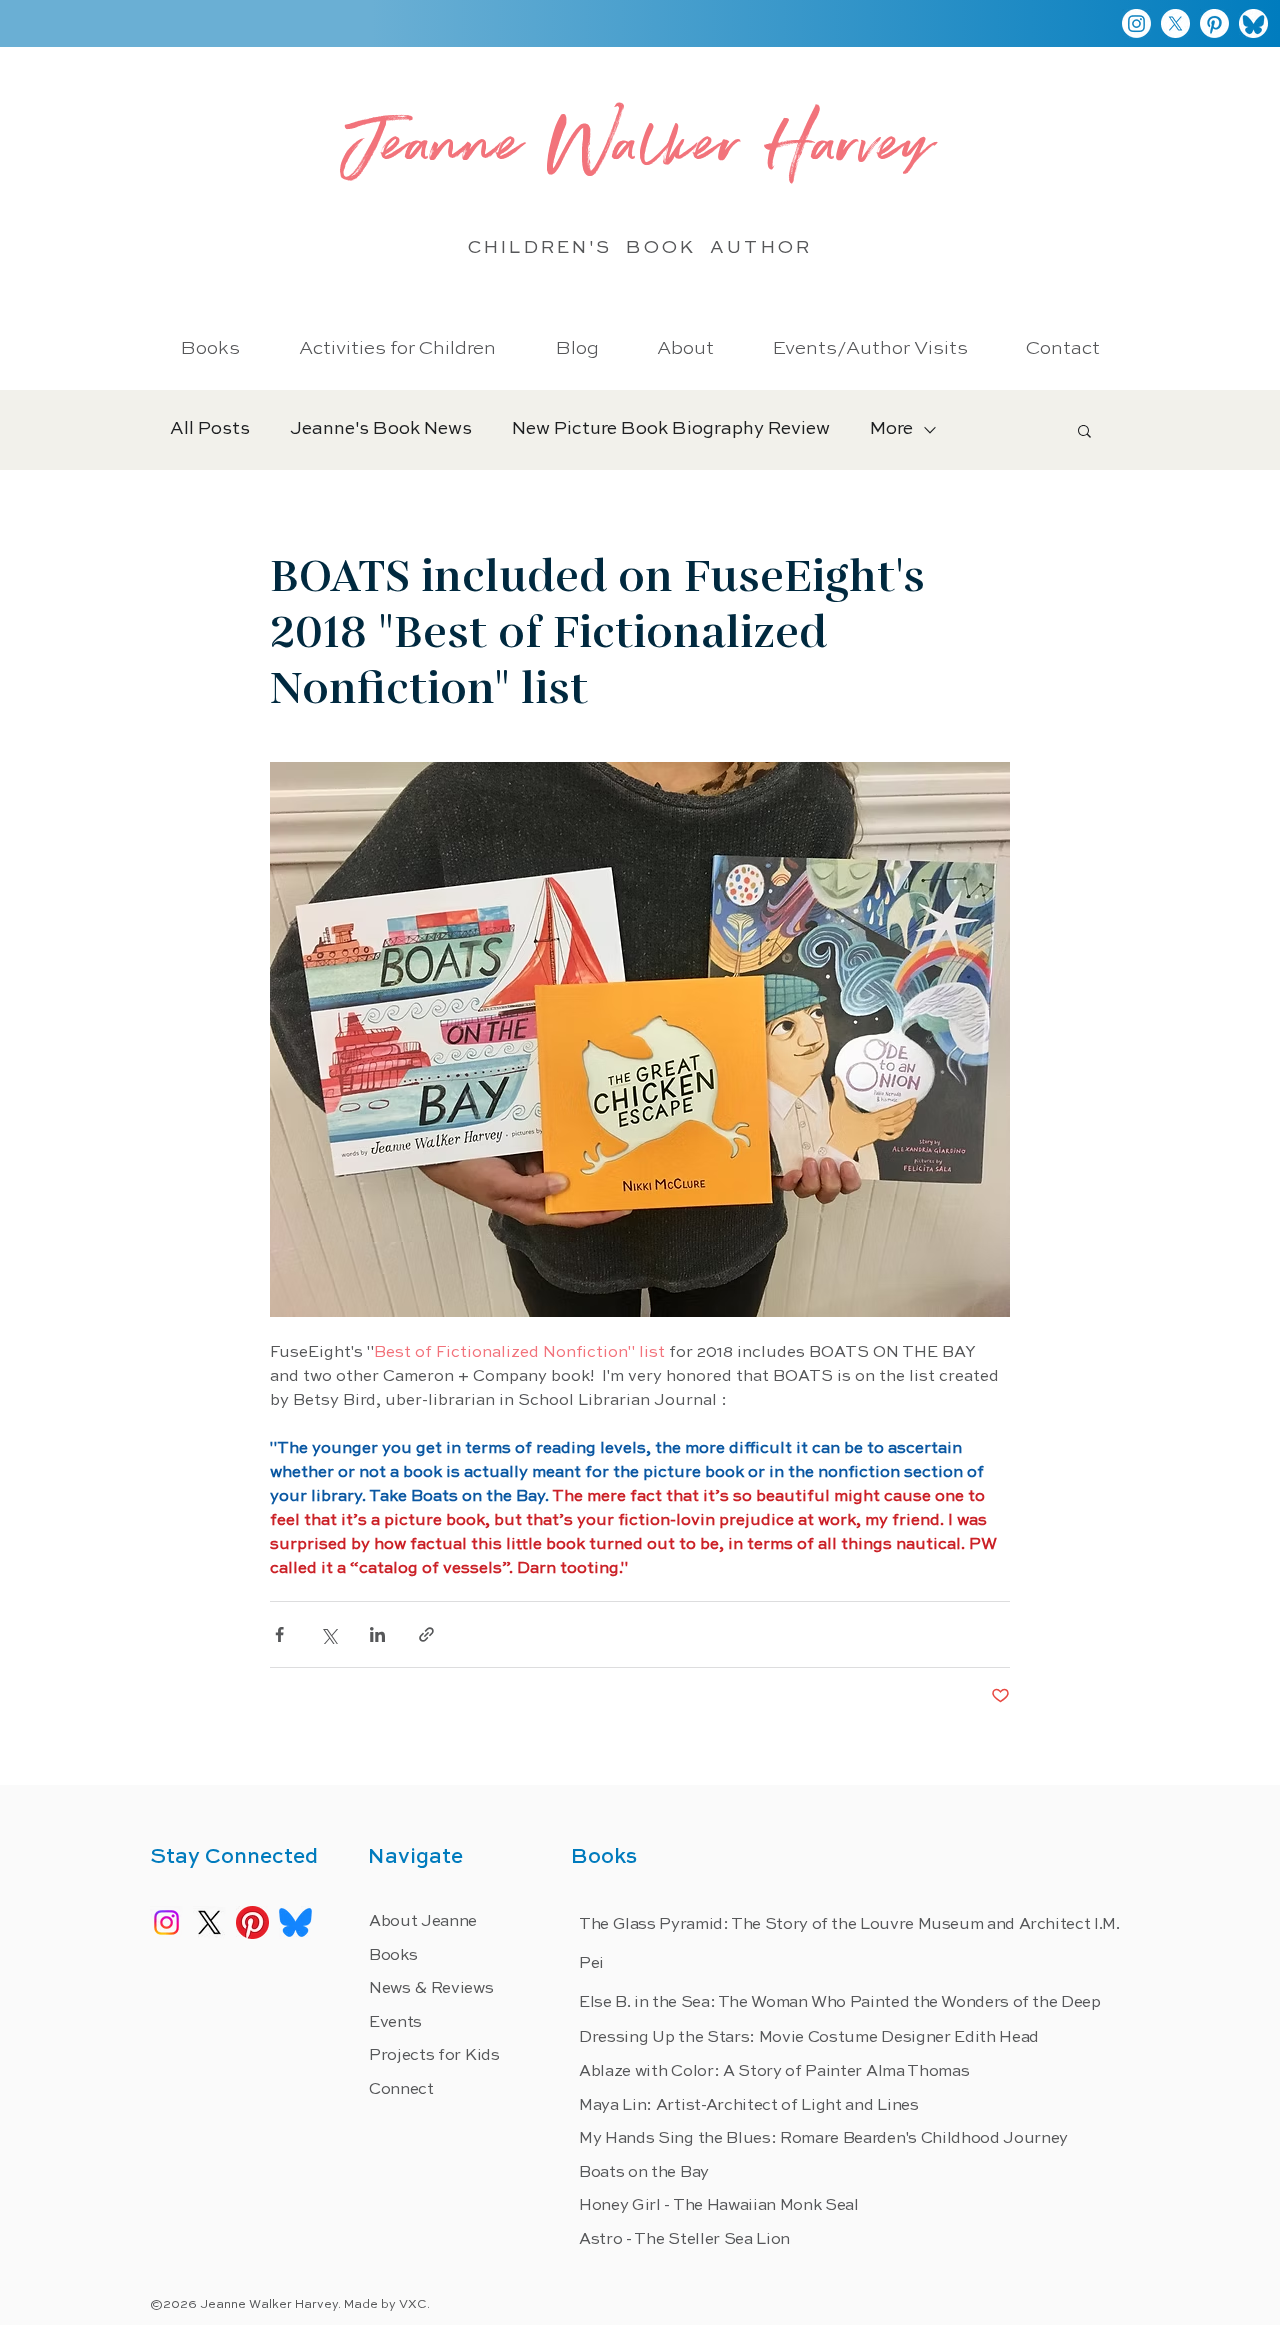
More (891, 429)
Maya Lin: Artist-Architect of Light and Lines (749, 2106)
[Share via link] (426, 1634)
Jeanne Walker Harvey (640, 152)
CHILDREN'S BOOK (589, 248)
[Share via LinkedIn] (377, 1634)
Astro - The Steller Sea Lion (684, 2240)
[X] (1175, 23)
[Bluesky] (1253, 23)
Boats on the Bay (644, 2173)
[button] (1084, 430)
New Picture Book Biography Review (671, 429)
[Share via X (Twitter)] (328, 1634)
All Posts (210, 429)
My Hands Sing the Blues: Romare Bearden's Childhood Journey (823, 2139)
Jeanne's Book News (381, 429)
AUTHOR (760, 248)
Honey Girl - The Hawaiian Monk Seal (719, 2206)
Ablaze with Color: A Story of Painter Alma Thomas (774, 2072)
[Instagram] (1136, 23)
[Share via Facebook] (279, 1634)
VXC (413, 2305)
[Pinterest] (1214, 23)
